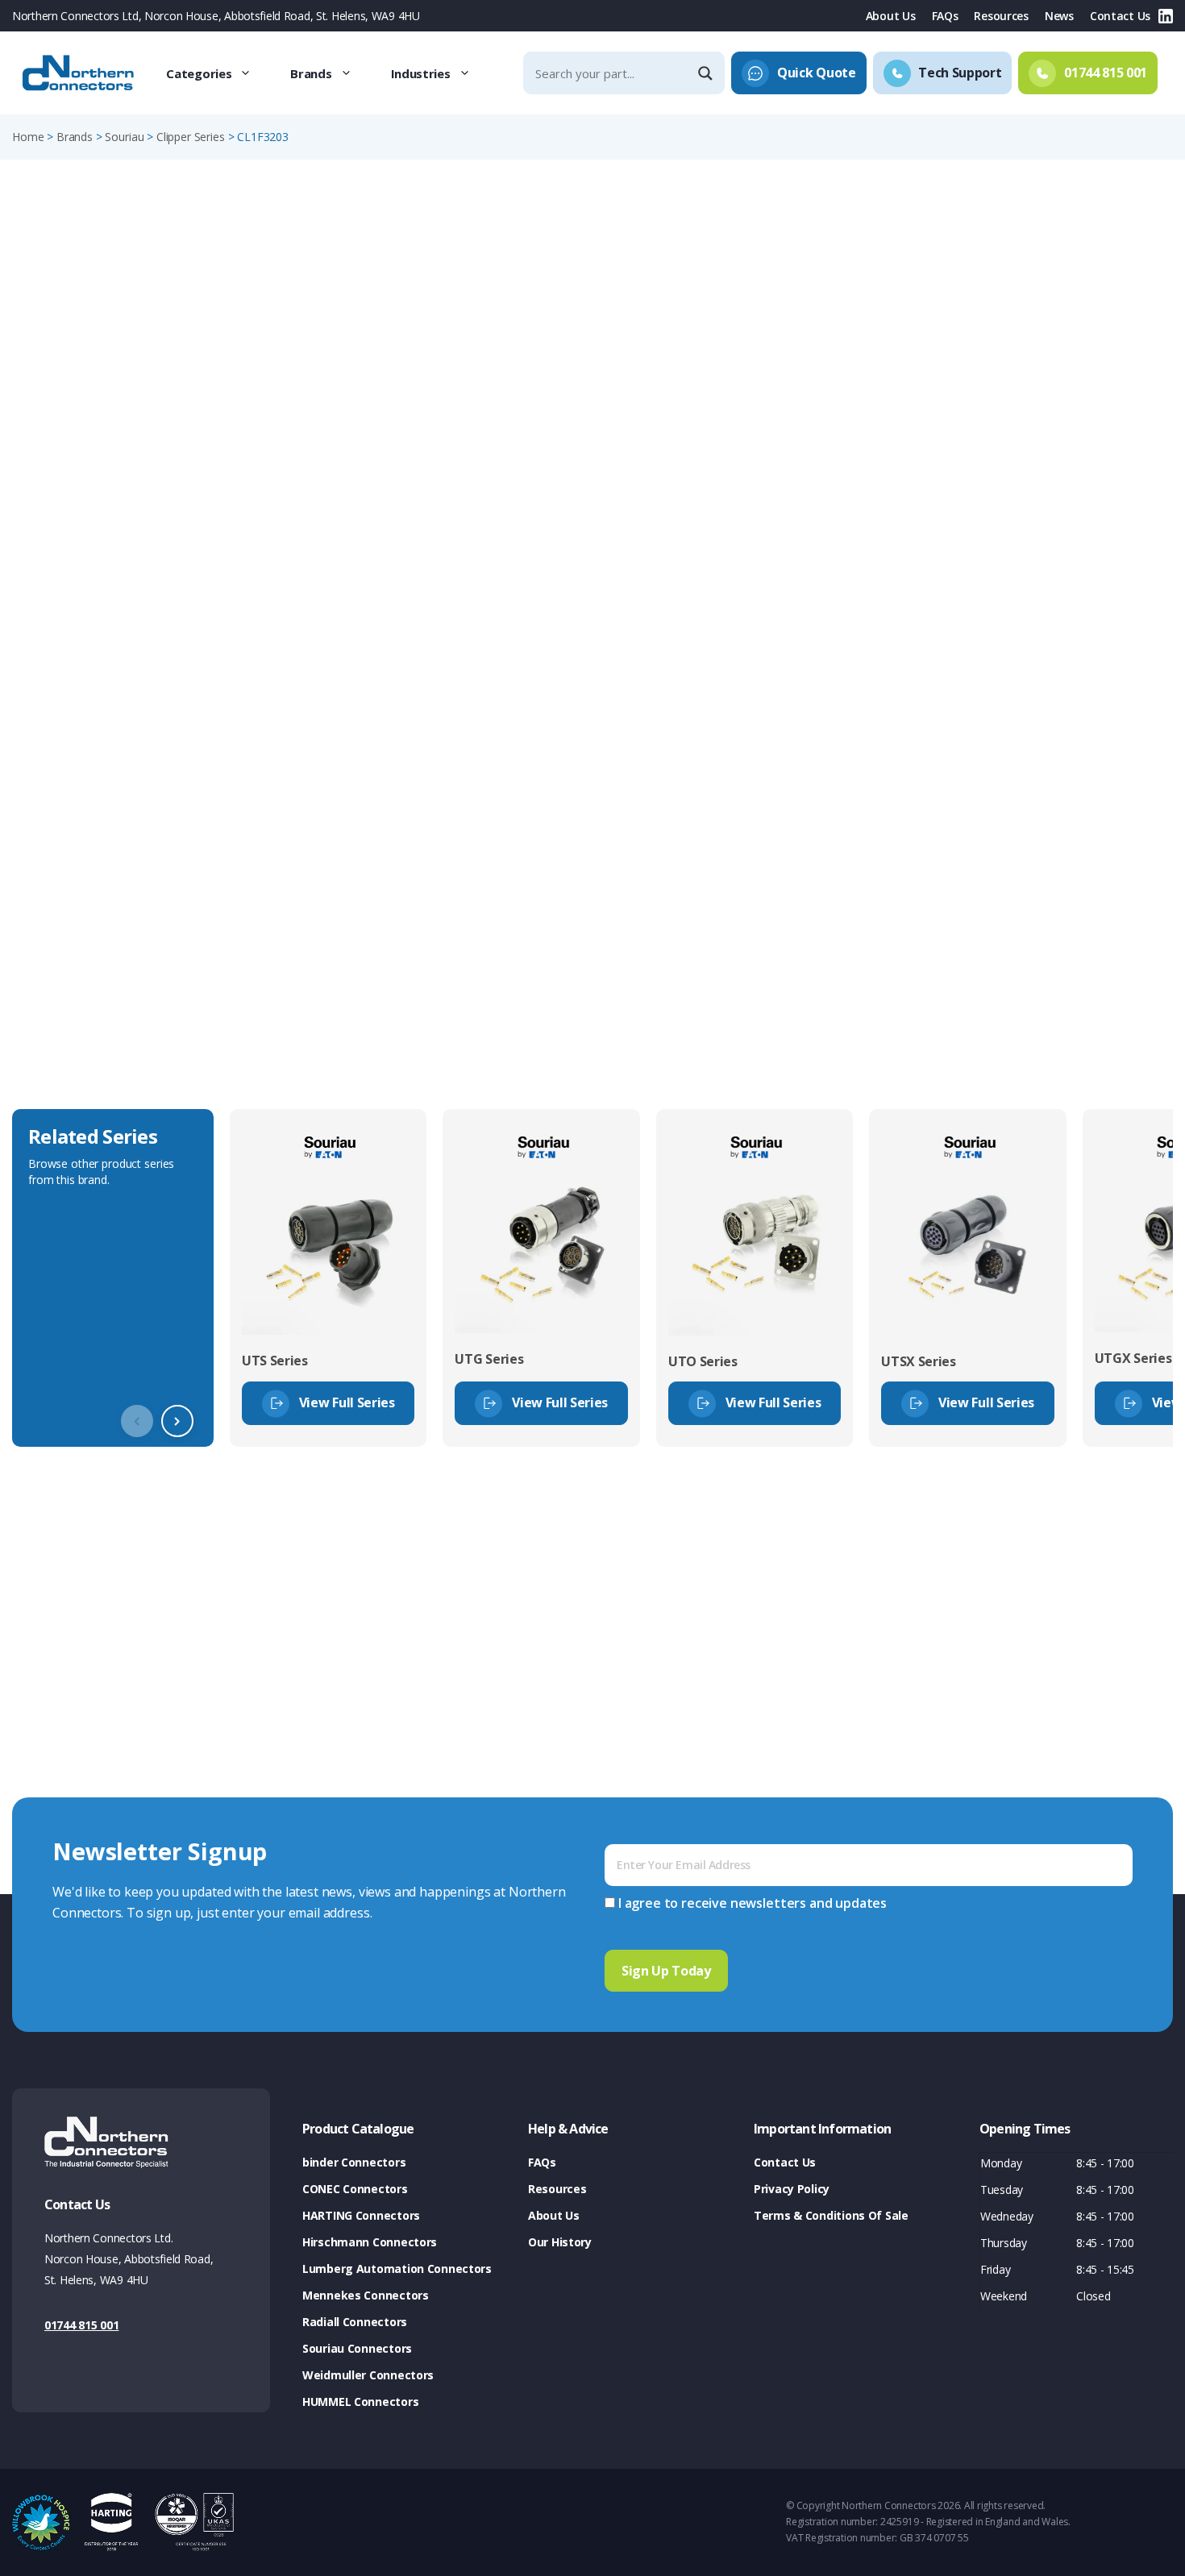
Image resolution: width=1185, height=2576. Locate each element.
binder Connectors (354, 2162)
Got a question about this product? (1061, 422)
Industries (421, 73)
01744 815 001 (81, 2325)
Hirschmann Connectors (370, 2242)
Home (28, 137)
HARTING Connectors (361, 2215)
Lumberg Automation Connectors (397, 2269)
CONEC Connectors (355, 2189)
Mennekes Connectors (366, 2295)
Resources (1001, 16)
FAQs (945, 16)
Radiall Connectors (355, 2322)
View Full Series (347, 1402)
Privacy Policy (792, 2189)
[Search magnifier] (707, 73)
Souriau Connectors (357, 2348)
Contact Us (1120, 16)
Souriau (124, 137)
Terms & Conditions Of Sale (831, 2215)
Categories (199, 73)
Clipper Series (191, 137)
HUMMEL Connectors (360, 2401)
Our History (560, 2242)
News (1059, 16)
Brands (311, 73)
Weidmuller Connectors (368, 2375)
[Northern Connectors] (80, 73)
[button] (177, 1421)
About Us (891, 16)
